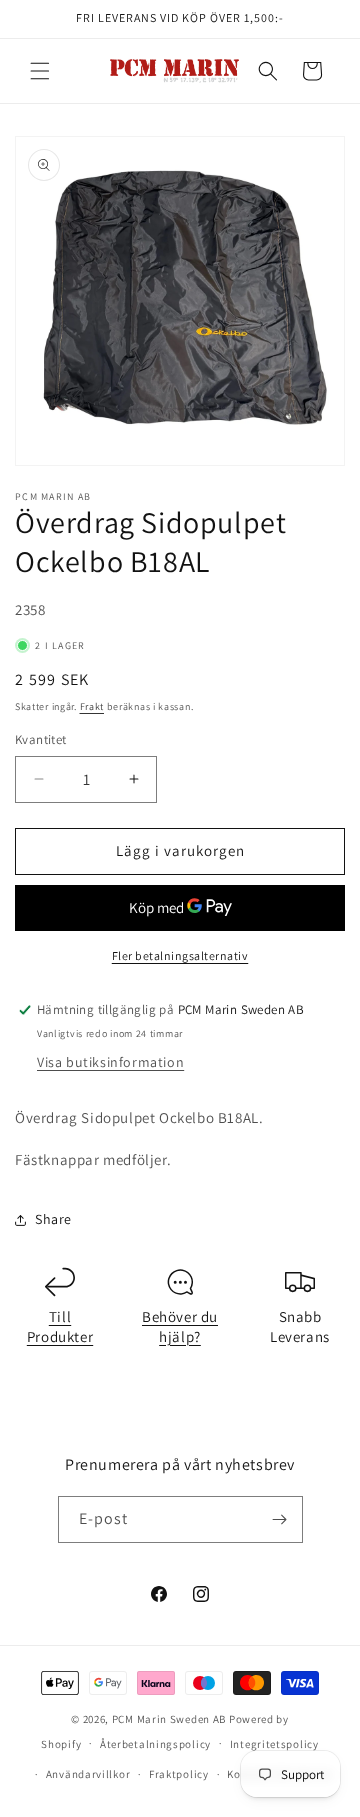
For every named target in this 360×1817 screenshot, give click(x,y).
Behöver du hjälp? (180, 1326)
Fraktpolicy (179, 1774)
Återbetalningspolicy (155, 1744)
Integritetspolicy (274, 1744)
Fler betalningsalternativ (180, 955)
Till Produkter (60, 1326)
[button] (40, 71)
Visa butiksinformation (110, 1062)
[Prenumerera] (280, 1519)
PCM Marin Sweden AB (169, 1719)
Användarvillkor (88, 1774)
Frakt (92, 706)
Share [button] (53, 1219)
